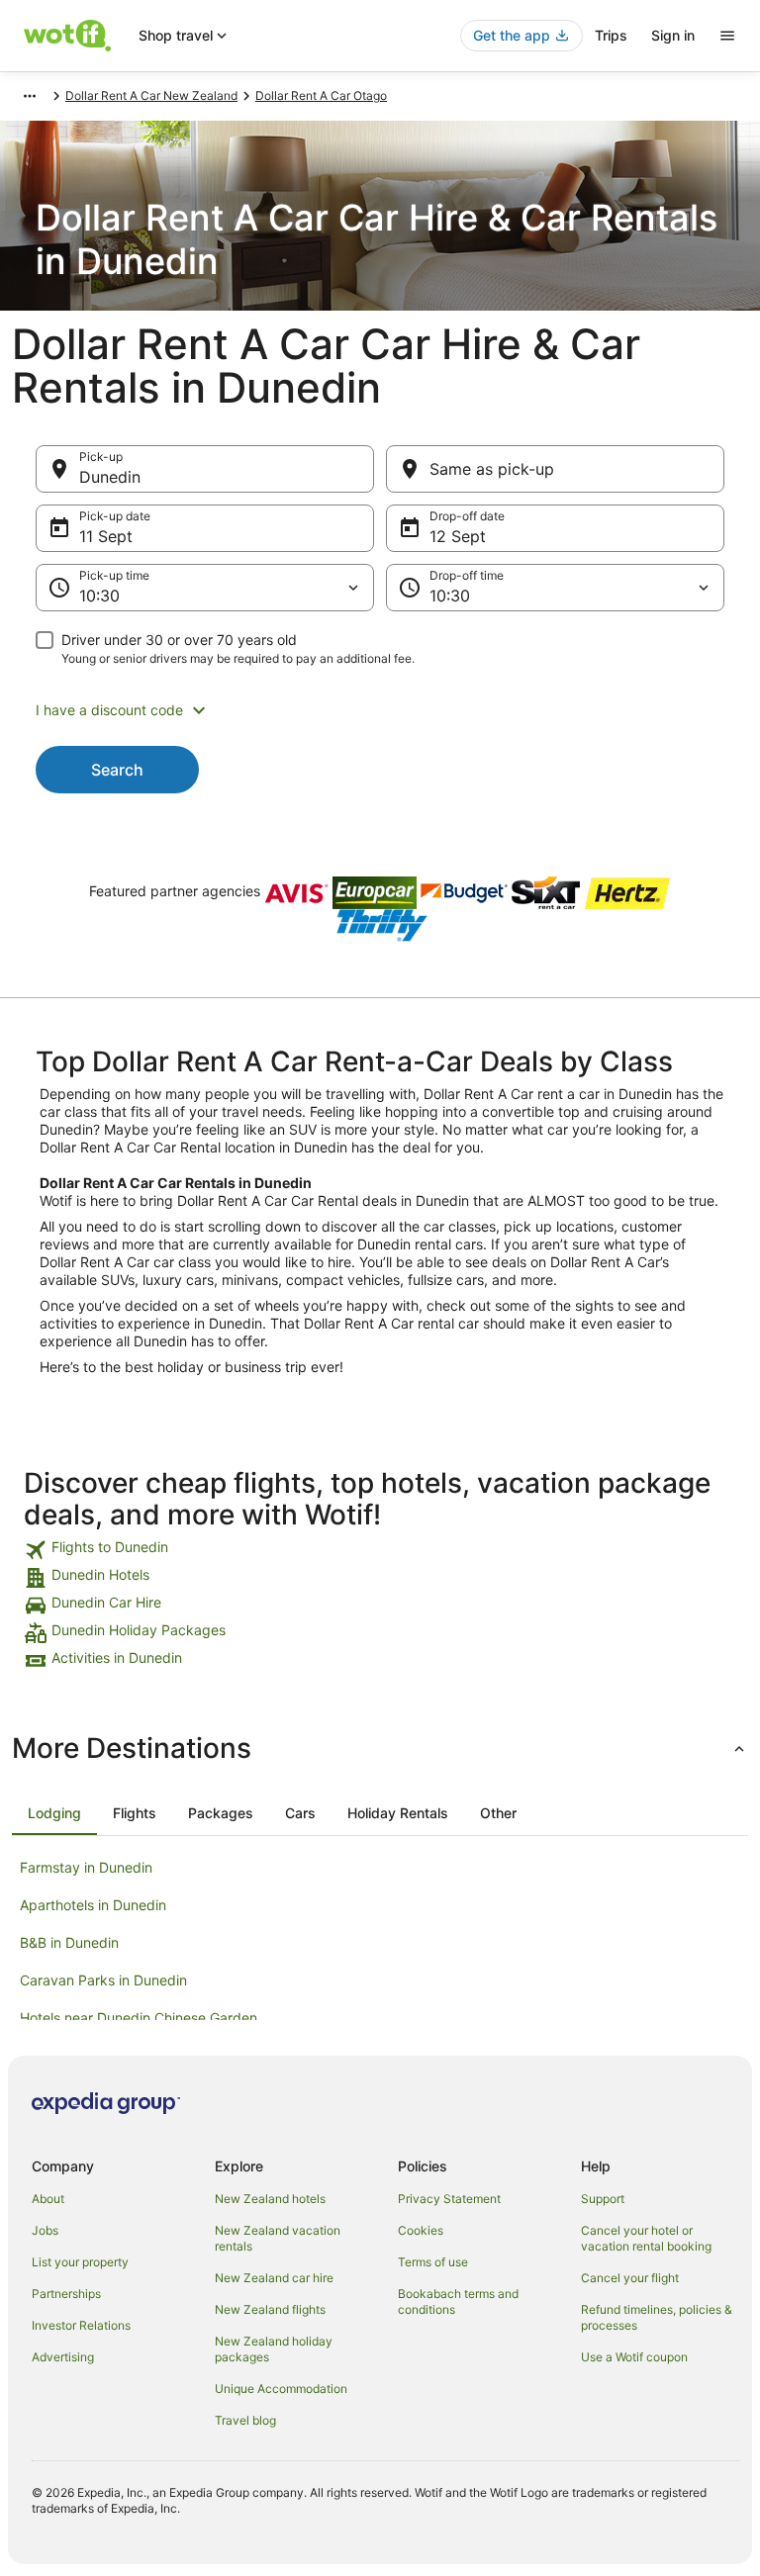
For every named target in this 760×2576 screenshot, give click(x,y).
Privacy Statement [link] (449, 2199)
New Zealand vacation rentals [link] (278, 2238)
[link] (380, 1550)
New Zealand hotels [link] (270, 2199)
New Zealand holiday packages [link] (274, 2349)
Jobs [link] (45, 2230)
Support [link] (603, 2199)
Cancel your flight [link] (630, 2278)
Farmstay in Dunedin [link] (86, 1867)
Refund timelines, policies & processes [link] (657, 2317)
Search (117, 770)
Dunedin (110, 477)
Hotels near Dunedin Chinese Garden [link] (139, 2018)
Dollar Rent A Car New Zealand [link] (151, 95)
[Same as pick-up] (555, 469)
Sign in (673, 35)
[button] (380, 710)
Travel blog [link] (245, 2420)
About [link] (48, 2199)
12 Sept (458, 536)
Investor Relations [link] (81, 2325)
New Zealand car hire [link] (274, 2278)
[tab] (54, 1813)
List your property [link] (80, 2262)
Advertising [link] (63, 2357)
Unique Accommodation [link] (281, 2389)
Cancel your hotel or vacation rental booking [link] (646, 2238)
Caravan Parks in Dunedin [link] (103, 1980)
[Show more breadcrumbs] (30, 96)
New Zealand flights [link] (270, 2309)
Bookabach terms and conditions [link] (458, 2301)
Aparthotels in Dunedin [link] (93, 1905)
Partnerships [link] (66, 2294)
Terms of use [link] (433, 2262)
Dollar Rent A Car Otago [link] (321, 95)
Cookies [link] (421, 2230)
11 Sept (106, 536)
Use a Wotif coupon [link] (634, 2357)
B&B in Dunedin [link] (69, 1942)
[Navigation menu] (727, 36)
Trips (611, 35)
